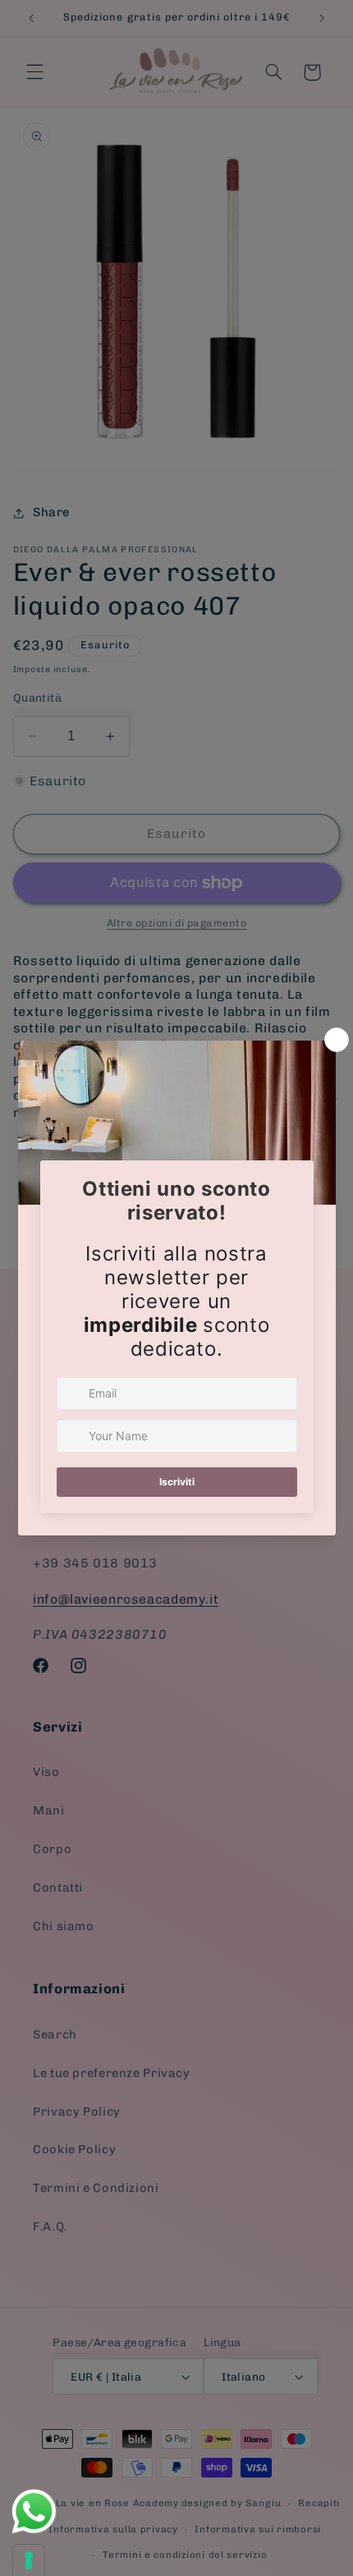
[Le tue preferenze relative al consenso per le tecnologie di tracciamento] (29, 2560)
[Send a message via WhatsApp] (34, 2512)
